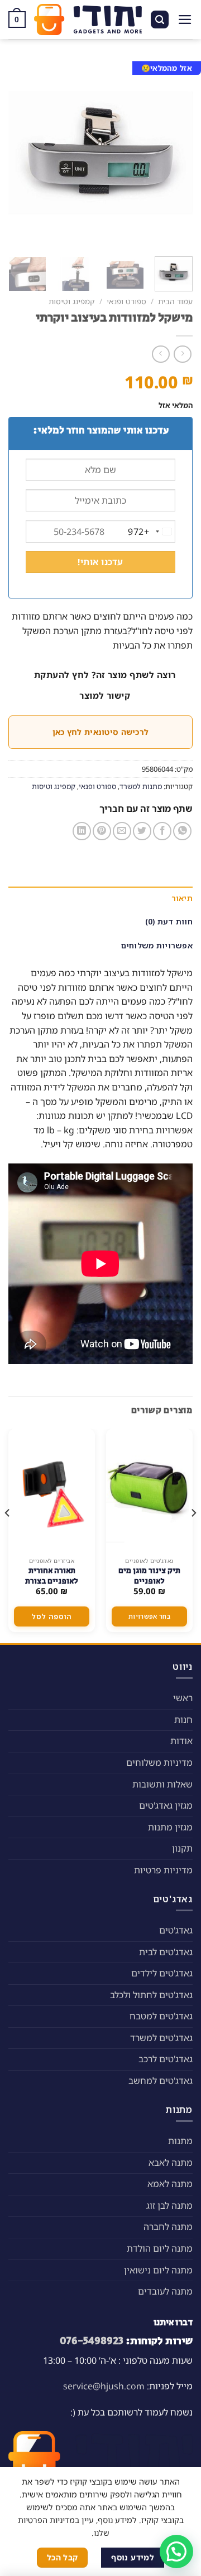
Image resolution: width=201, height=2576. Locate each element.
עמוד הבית (175, 301)
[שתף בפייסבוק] (162, 831)
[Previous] (175, 153)
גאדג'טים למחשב (161, 2081)
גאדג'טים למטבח (161, 2016)
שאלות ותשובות (162, 1784)
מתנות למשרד (141, 786)
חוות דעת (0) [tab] (169, 921)
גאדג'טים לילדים (162, 1973)
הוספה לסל (52, 1616)
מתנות (180, 2141)
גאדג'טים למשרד (161, 2038)
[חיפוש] (160, 20)
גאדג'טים (176, 1930)
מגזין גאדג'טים (166, 1805)
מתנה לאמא (170, 2184)
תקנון (182, 1848)
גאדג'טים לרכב (166, 2059)
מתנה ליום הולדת (160, 2248)
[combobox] (151, 532)
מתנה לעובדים (165, 2291)
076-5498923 (92, 2341)
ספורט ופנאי (126, 301)
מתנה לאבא (171, 2163)
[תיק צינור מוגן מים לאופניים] (149, 1490)
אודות (181, 1741)
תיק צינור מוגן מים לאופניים (149, 1576)
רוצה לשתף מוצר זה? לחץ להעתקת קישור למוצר (105, 685)
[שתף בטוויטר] (142, 831)
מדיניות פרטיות (163, 1870)
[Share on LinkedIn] (82, 831)
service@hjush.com (104, 2386)
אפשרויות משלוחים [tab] (157, 945)
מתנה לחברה (168, 2227)
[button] (176, 2551)
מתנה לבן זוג (169, 2205)
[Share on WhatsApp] (182, 831)
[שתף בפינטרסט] (102, 831)
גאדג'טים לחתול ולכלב (151, 1995)
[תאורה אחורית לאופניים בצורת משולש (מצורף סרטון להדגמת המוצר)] (52, 1490)
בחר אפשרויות (149, 1616)
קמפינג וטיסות (72, 301)
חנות (183, 1720)
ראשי (183, 1698)
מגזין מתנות (170, 1827)
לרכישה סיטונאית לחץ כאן (100, 732)
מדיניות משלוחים (159, 1762)
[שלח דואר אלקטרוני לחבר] (122, 831)
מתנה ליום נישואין (158, 2270)
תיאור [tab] (182, 898)
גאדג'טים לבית (166, 1952)
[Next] (18, 153)
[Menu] (185, 20)
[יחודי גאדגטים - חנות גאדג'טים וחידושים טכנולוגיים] (88, 20)
